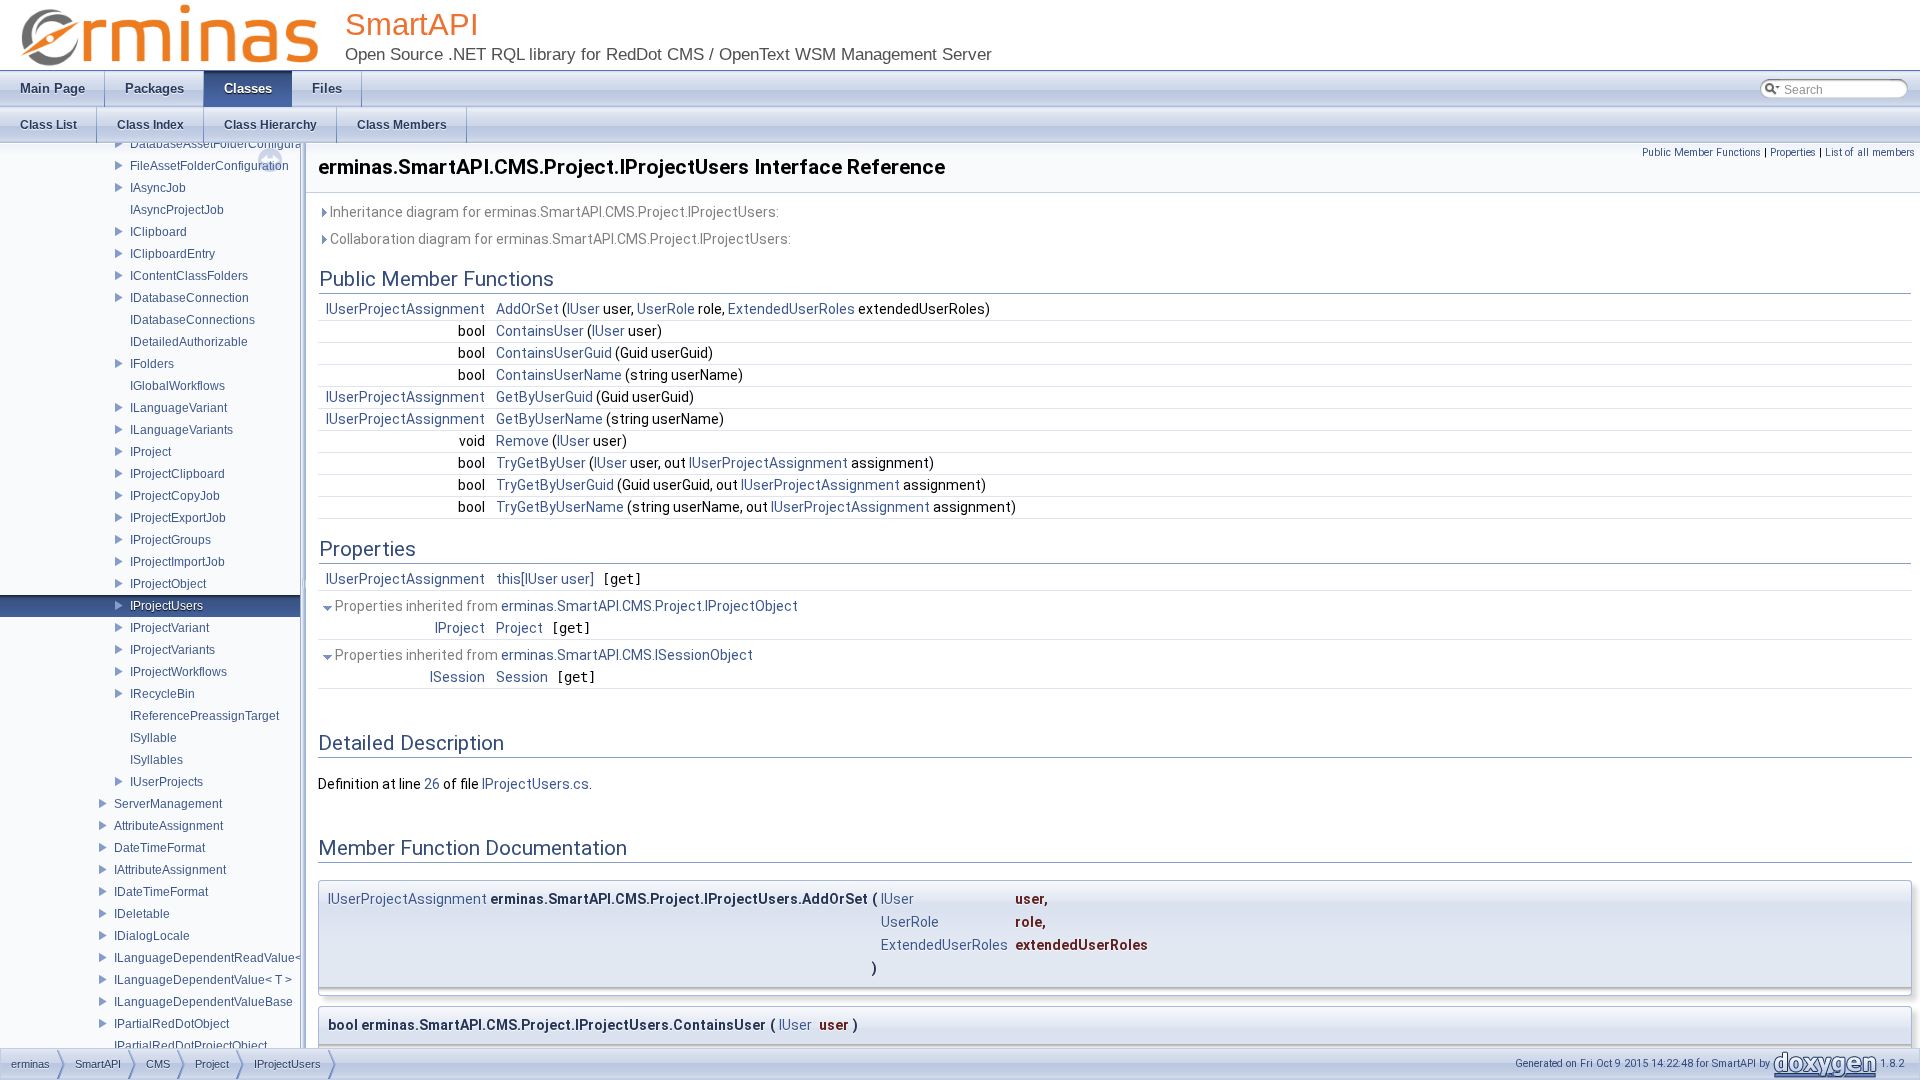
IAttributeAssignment (170, 870)
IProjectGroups (170, 540)
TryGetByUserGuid (555, 485)
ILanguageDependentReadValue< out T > (228, 958)
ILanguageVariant (178, 408)
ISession (457, 677)
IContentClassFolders (189, 276)
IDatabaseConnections (192, 320)
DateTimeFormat (159, 848)
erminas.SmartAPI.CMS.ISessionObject (627, 655)
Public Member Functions (1701, 152)
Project (519, 628)
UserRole (666, 309)
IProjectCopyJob (175, 496)
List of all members (1870, 152)
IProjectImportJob (177, 562)
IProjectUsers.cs (535, 784)
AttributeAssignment (168, 826)
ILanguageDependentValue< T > (203, 980)
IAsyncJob (158, 188)
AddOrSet (527, 309)
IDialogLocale (152, 936)
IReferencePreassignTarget (204, 716)
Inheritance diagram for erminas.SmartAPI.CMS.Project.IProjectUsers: (553, 212)
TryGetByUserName (560, 507)
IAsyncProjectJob (177, 210)
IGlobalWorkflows (177, 386)
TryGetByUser (541, 463)
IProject (150, 452)
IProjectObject (168, 584)
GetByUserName (549, 419)
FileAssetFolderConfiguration (209, 166)
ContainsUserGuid (554, 353)
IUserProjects (166, 782)
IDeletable (142, 914)
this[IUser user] (545, 579)
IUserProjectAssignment (405, 309)
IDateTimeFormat (161, 892)
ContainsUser (540, 331)
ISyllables (156, 760)
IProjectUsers (166, 606)
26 (432, 784)
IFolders (152, 364)
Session (522, 677)
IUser (583, 309)
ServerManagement (168, 804)
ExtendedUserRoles (791, 309)
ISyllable (153, 738)
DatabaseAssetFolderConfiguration (226, 144)
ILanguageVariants (181, 430)
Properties (1793, 152)
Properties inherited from (565, 606)
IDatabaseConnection (189, 298)
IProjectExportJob (178, 518)
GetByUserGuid (544, 397)
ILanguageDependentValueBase (203, 1002)
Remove (522, 441)
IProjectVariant (169, 628)
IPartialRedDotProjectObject (190, 1046)
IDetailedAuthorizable (189, 342)
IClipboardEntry (172, 254)
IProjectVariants (172, 650)
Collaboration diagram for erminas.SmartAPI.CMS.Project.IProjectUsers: (559, 239)
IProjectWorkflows (178, 672)
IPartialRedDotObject (171, 1024)
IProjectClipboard (177, 474)
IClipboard (158, 232)
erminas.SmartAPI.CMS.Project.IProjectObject (649, 606)
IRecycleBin (162, 694)
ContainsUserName (559, 375)
